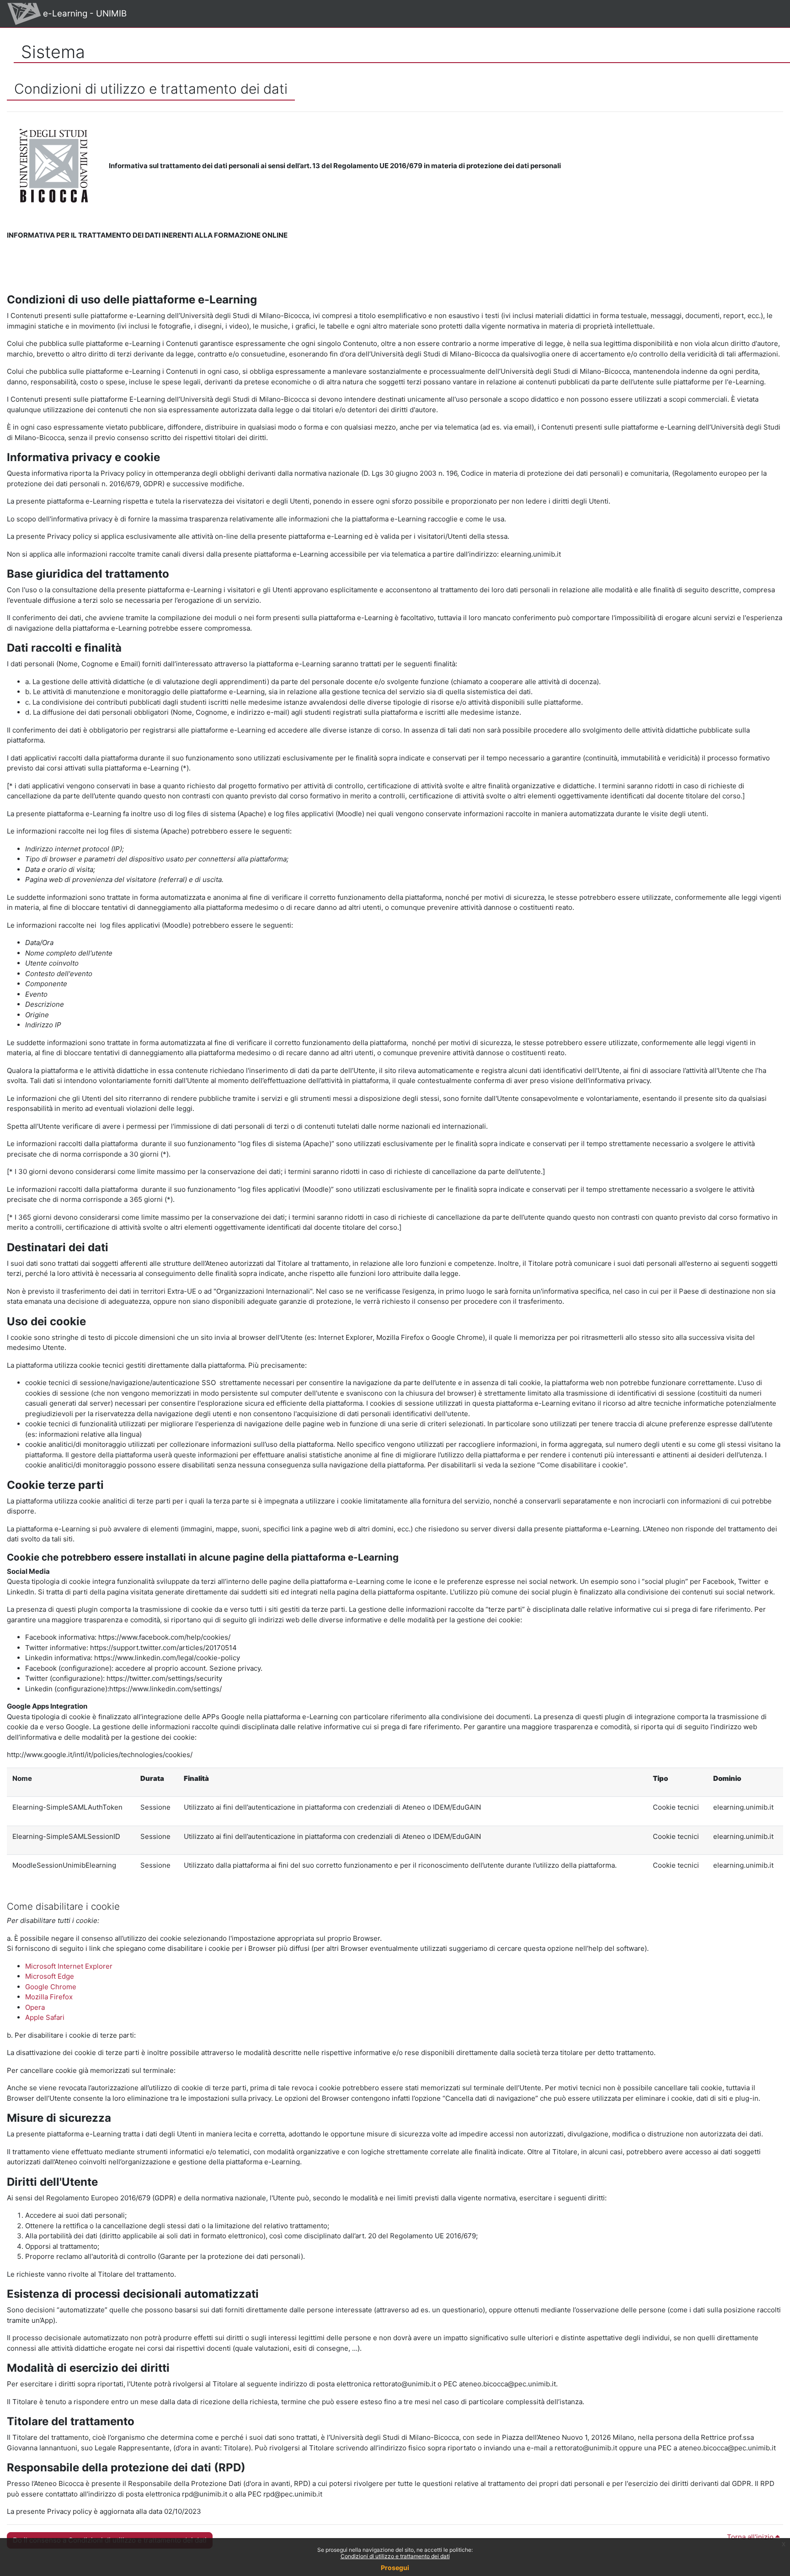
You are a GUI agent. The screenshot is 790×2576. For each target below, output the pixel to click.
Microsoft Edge (50, 1976)
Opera (35, 2007)
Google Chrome (51, 1987)
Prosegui (395, 2568)
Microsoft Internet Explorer (69, 1966)
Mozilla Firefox (49, 1997)
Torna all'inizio (751, 2537)
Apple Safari (45, 2017)
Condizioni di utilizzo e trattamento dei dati (395, 2556)
